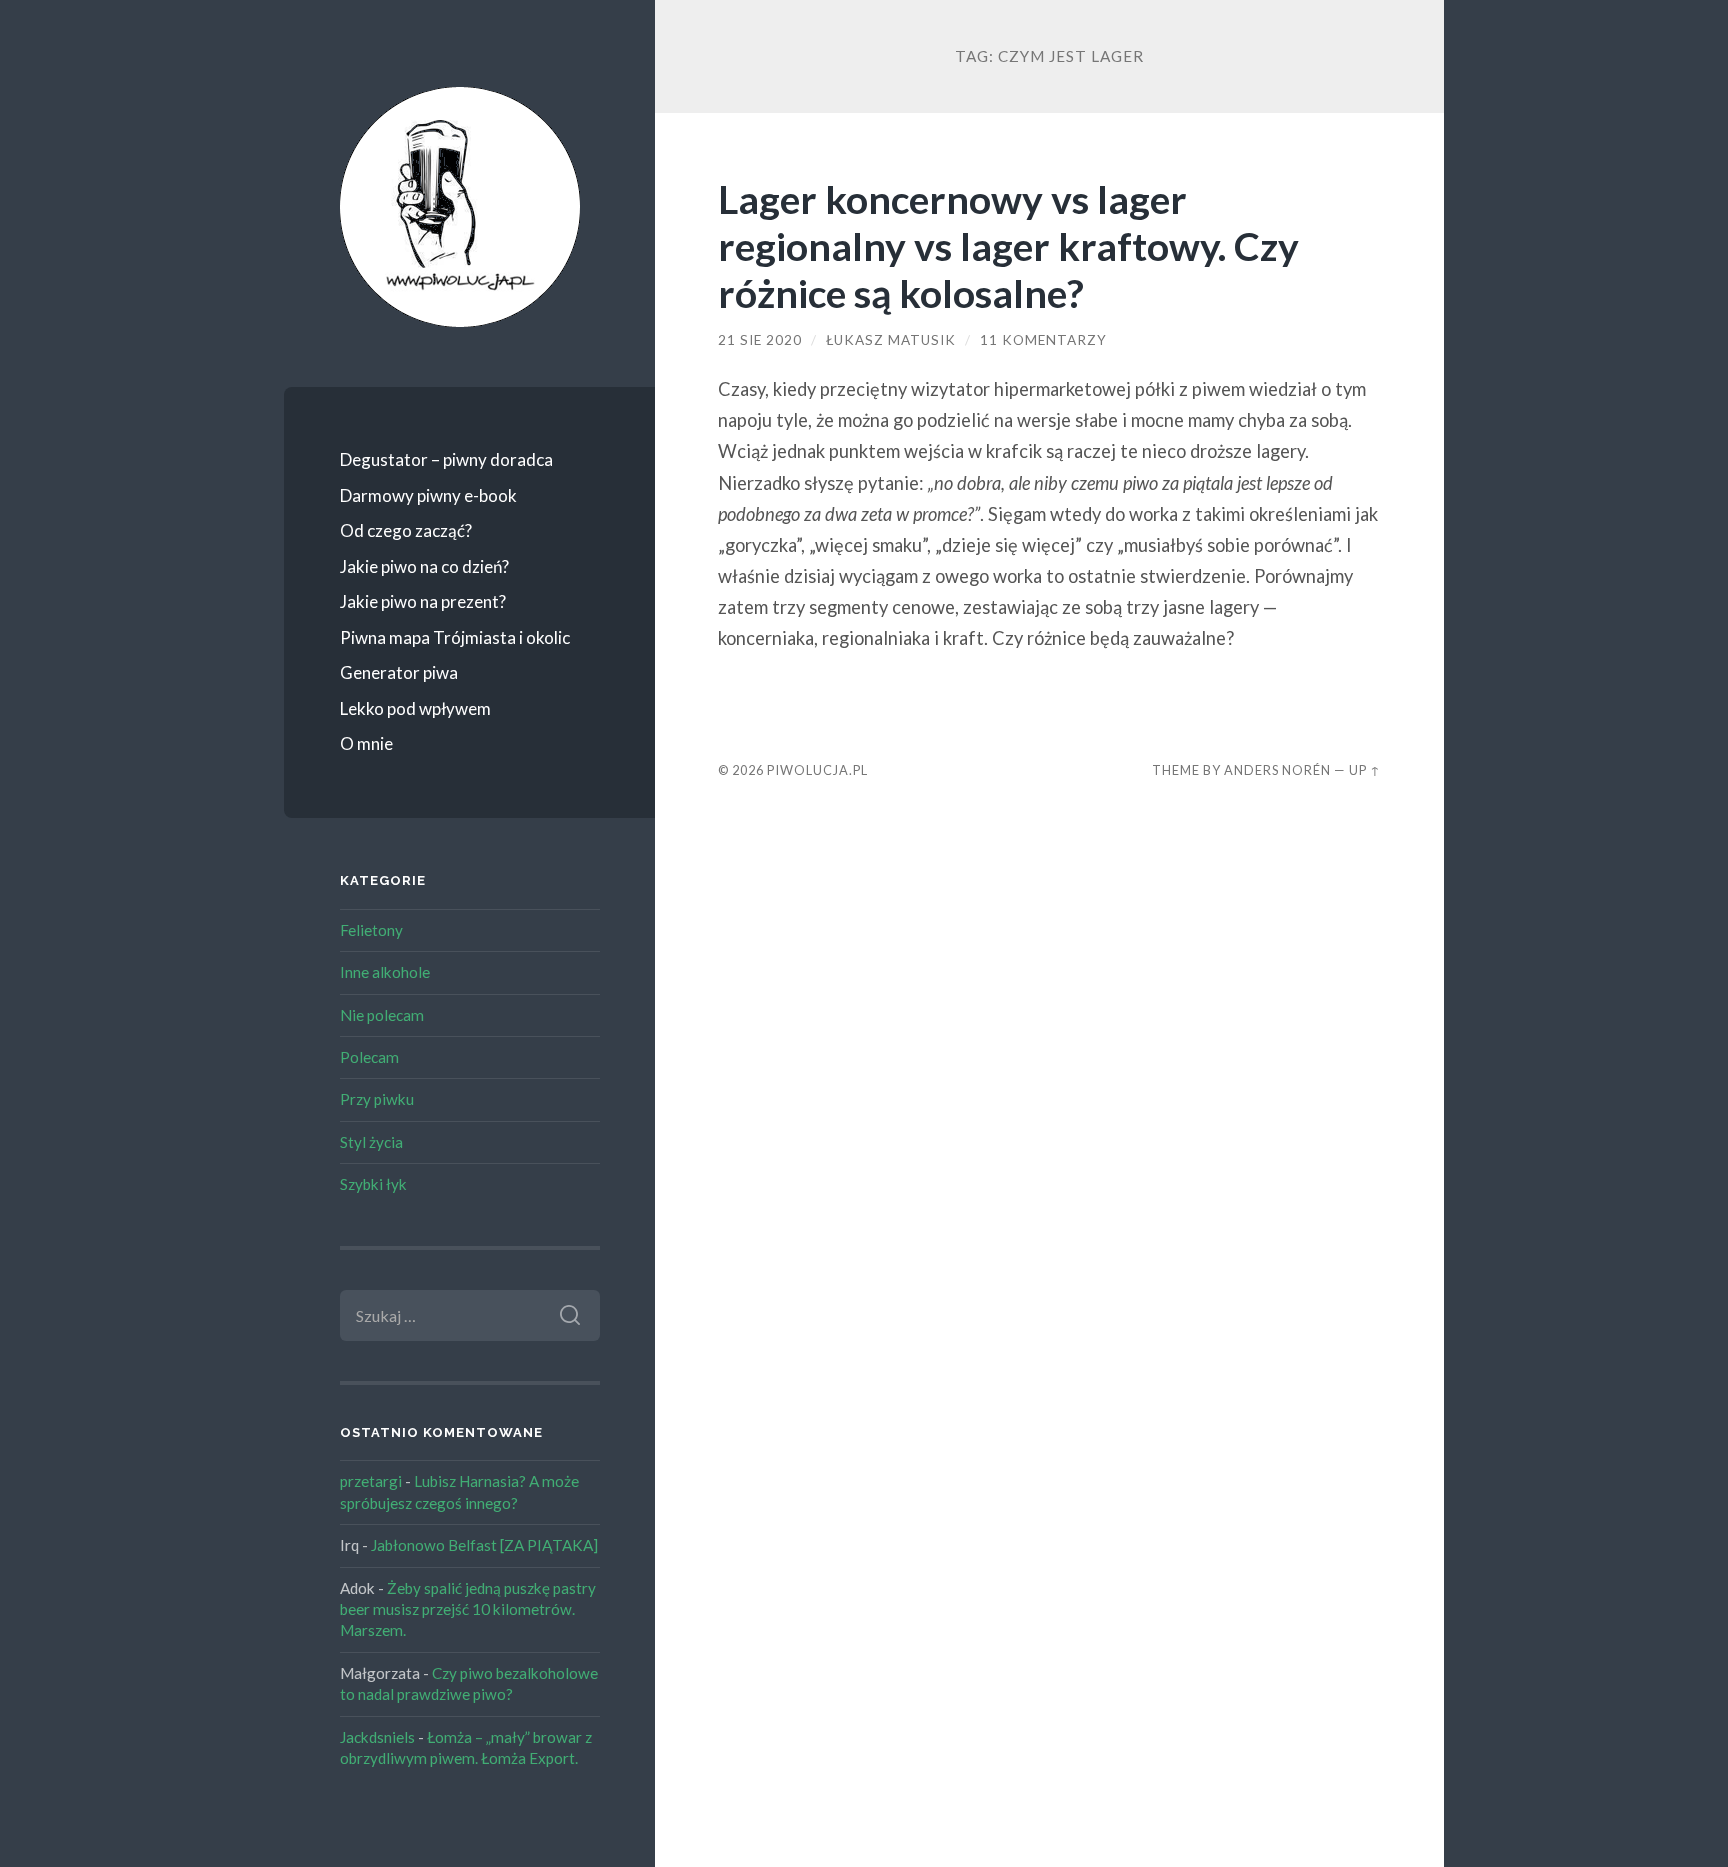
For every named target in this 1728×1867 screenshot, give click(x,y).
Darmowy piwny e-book (428, 495)
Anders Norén (1277, 770)
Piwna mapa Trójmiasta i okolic (455, 637)
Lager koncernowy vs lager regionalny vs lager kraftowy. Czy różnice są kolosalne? (1008, 245)
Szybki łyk (373, 1184)
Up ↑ (1365, 770)
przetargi (371, 1481)
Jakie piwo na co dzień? (424, 566)
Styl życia (371, 1142)
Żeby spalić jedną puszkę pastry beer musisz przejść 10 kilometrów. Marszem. (468, 1609)
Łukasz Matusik (891, 340)
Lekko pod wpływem (415, 708)
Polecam (369, 1057)
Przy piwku (377, 1099)
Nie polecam (382, 1015)
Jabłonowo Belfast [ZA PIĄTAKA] (484, 1545)
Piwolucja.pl (817, 770)
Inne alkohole (385, 972)
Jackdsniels (377, 1737)
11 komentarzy (1043, 340)
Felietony (371, 930)
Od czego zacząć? (406, 530)
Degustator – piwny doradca (446, 459)
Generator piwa (399, 672)
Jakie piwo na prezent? (423, 601)
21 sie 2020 (760, 340)
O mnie (366, 743)
